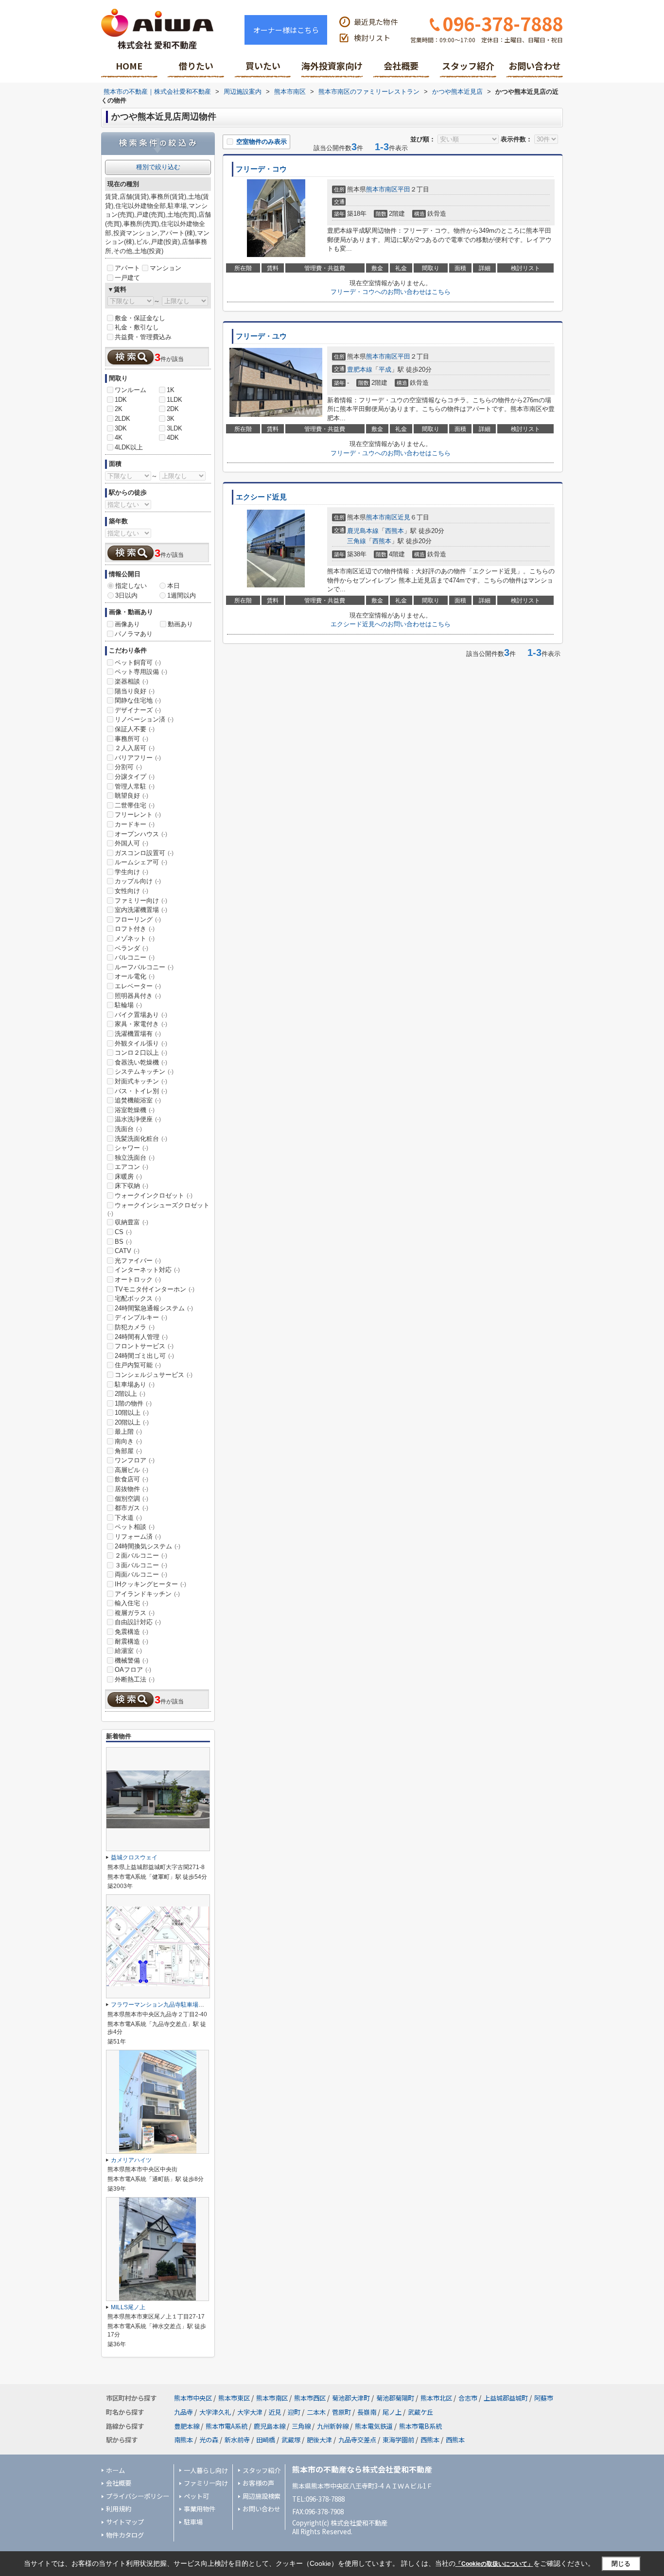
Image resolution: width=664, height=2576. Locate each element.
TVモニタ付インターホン (155, 1289)
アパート (127, 268)
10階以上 (132, 1413)
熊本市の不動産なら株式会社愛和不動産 (362, 2469)
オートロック (138, 1279)
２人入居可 (135, 748)
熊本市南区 (382, 189)
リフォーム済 (138, 1537)
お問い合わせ (535, 66)
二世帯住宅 (135, 805)
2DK (173, 409)
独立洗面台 (135, 1158)
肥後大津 (319, 2440)
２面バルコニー (141, 1555)
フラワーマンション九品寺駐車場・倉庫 (163, 2005)
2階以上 (130, 1394)
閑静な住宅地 (138, 700)
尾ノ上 (392, 2412)
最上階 (128, 1432)
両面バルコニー (141, 1574)
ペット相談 (135, 1527)
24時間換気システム (148, 1546)
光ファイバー (138, 1261)
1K (171, 390)
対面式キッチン (141, 1081)
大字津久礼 (215, 2412)
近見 (404, 517)
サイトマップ (125, 2522)
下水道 (128, 1518)
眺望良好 (131, 796)
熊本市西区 (310, 2398)
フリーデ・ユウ (261, 336)
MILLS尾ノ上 (128, 2307)
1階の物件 (133, 1403)
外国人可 (131, 843)
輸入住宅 (131, 1603)
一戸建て (127, 278)
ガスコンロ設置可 (144, 853)
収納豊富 (131, 1222)
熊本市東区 (234, 2398)
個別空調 (131, 1499)
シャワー (131, 1148)
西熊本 (394, 531)
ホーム (115, 2470)
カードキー (135, 824)
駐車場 (193, 2522)
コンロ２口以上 (141, 1053)
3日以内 (126, 595)
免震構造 (131, 1632)
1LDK (175, 400)
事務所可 (131, 739)
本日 (174, 586)
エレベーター (138, 986)
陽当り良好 (135, 691)
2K (119, 409)
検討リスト (372, 38)
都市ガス (131, 1508)
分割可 (128, 767)
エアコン (131, 1167)
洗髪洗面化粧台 (141, 1139)
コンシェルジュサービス (154, 1375)
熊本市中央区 (193, 2398)
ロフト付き (135, 929)
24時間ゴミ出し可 (144, 1356)
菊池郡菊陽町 (395, 2398)
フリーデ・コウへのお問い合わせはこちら (391, 292)
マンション (166, 268)
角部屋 (128, 1451)
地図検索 (196, 69)
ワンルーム (131, 390)
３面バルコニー (141, 1565)
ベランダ (131, 948)
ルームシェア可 (141, 862)
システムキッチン (144, 1072)
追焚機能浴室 (138, 1100)
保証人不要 (135, 729)
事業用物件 (200, 2509)
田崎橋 (266, 2440)
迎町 (294, 2412)
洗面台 (128, 1129)
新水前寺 (237, 2440)
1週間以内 (182, 595)
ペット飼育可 (138, 662)
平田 (404, 189)
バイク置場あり (141, 1015)
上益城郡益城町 (506, 2398)
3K (171, 419)
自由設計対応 (138, 1622)
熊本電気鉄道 (374, 2426)
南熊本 (183, 2440)
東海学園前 (398, 2440)
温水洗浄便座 (138, 1119)
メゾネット (135, 938)
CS (123, 1232)
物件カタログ (125, 2535)
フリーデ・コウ (261, 169)
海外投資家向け (332, 66)
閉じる (621, 2564)
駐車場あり (135, 1384)
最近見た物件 (376, 22)
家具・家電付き (141, 1024)
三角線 (357, 541)
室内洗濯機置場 (141, 910)
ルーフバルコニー (144, 967)
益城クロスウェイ (134, 1857)
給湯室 (128, 1651)
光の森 (209, 2440)
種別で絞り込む (158, 167)
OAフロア (133, 1670)
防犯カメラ (135, 1327)
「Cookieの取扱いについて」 (494, 2564)
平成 (385, 369)
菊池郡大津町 (351, 2398)
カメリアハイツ (131, 2160)
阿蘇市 (544, 2398)
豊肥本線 (360, 369)
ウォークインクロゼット (154, 1195)
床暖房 (128, 1176)
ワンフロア (135, 1460)
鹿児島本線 (363, 531)
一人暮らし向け (206, 2470)
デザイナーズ (138, 710)
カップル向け (138, 881)
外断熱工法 (135, 1679)
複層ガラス (135, 1613)
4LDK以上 (129, 447)
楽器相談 (131, 681)
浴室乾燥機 (135, 1110)
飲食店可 (131, 1479)
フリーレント (138, 815)
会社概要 (401, 66)
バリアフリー (138, 758)
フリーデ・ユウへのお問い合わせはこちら (391, 453)
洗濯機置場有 (138, 1034)
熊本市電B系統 (420, 2426)
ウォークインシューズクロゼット (158, 1209)
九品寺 (183, 2412)
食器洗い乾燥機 (141, 1062)
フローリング (138, 919)
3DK (121, 428)
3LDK (175, 428)
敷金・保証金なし (140, 318)
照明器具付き (138, 996)
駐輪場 (128, 1005)
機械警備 (131, 1660)
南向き (128, 1441)
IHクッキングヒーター (150, 1584)
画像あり (127, 624)
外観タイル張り (141, 1043)
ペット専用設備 (141, 672)
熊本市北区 (436, 2398)
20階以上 (132, 1422)
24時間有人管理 (141, 1337)
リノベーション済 (144, 719)
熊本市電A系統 (227, 2426)
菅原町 (341, 2412)
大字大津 (250, 2412)
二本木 (316, 2412)
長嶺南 (367, 2412)
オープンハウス (141, 834)
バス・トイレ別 (141, 1091)
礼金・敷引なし (137, 327)
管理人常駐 (135, 786)
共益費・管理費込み (143, 337)
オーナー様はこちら (286, 30)
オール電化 (135, 976)
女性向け (131, 891)
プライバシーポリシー (138, 2496)
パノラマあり (134, 634)
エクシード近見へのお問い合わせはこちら (391, 624)
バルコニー (135, 957)
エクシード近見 (261, 497)
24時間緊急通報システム (154, 1308)
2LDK (122, 419)
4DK (173, 438)
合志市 (468, 2398)
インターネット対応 (147, 1270)
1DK (121, 400)
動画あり (180, 624)
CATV (127, 1251)
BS (123, 1242)
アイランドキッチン (147, 1594)
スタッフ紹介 (468, 66)
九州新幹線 (333, 2426)
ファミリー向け (141, 901)
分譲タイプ (135, 777)
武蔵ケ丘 (420, 2412)
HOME (129, 66)
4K (119, 438)
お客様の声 (258, 2483)
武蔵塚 (291, 2440)
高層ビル (131, 1470)
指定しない (131, 586)
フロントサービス (144, 1346)
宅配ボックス (138, 1298)
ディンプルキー (141, 1317)
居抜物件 (131, 1489)
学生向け (131, 872)
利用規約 (119, 2509)
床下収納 (131, 1186)
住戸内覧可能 (138, 1365)
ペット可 (196, 2496)
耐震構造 (131, 1641)
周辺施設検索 (262, 2496)
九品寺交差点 (357, 2440)
